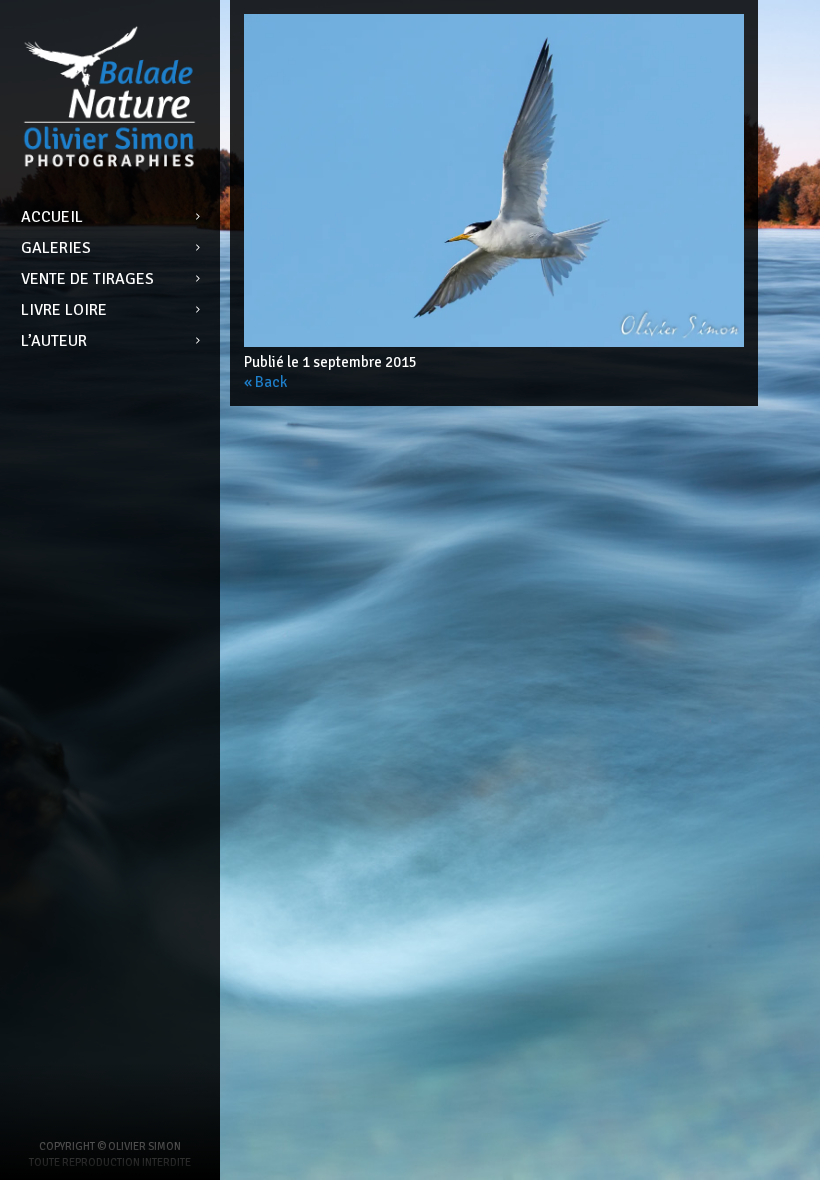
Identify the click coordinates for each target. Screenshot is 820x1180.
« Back (265, 382)
